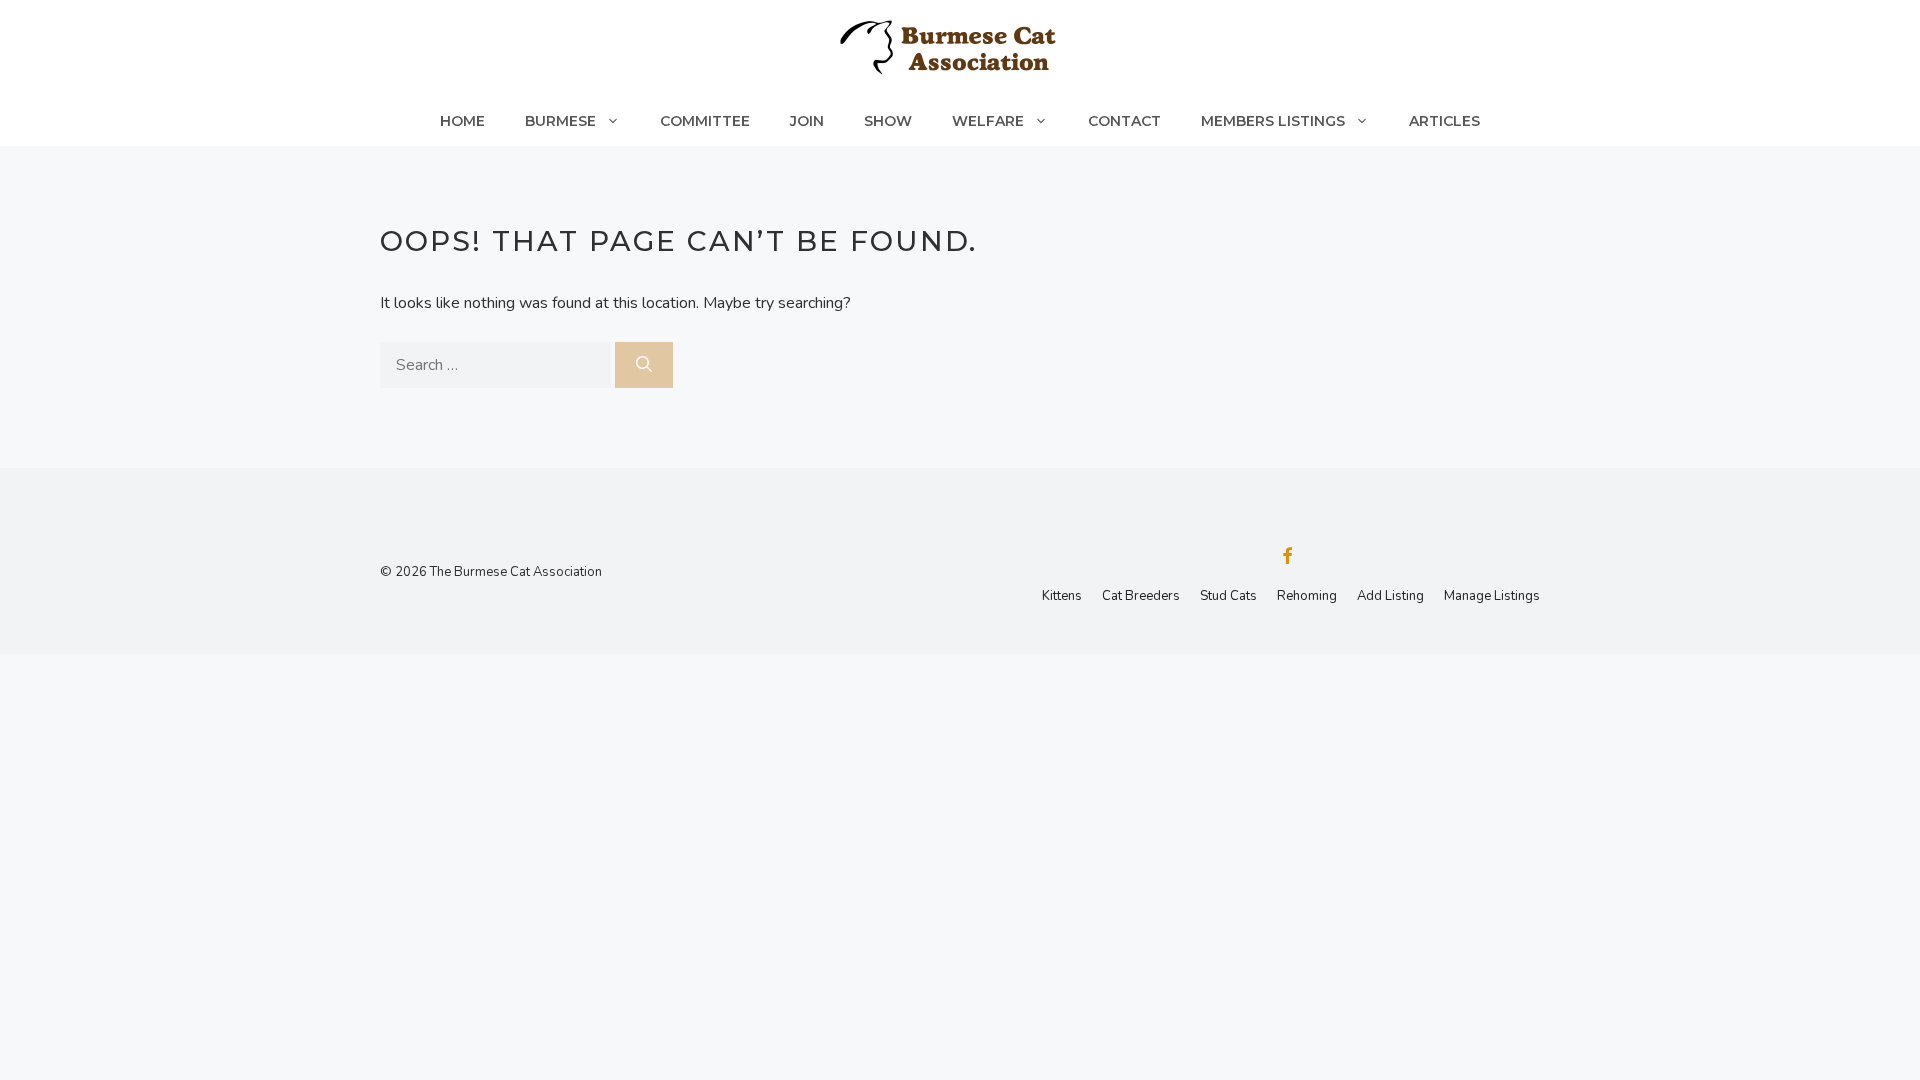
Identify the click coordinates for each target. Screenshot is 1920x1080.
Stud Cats (1228, 596)
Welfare (988, 121)
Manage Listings (1492, 596)
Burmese (560, 121)
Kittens (1062, 596)
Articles (1444, 121)
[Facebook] (1287, 558)
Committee (705, 121)
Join (807, 121)
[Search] (644, 365)
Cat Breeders (1141, 596)
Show (888, 121)
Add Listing (1390, 596)
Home (462, 121)
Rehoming (1307, 596)
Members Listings (1273, 121)
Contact (1124, 121)
